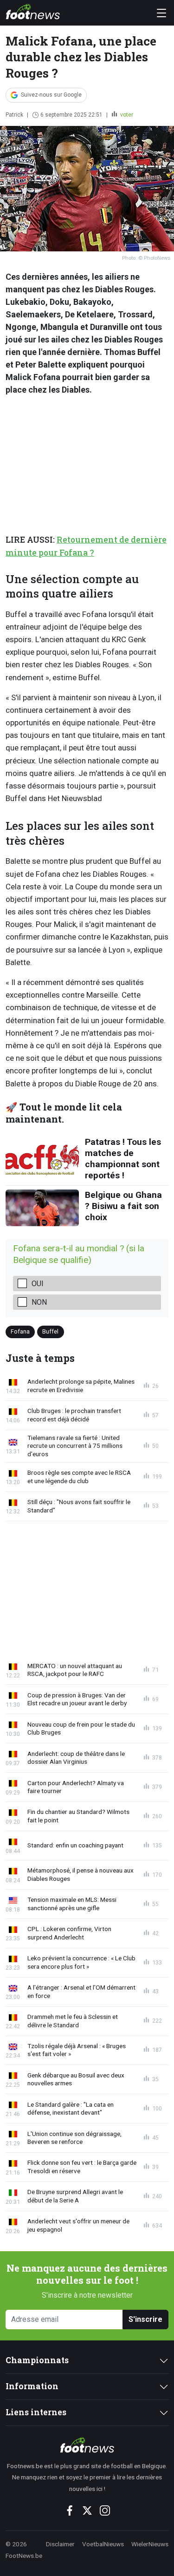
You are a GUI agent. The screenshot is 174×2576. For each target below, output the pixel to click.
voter (126, 115)
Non (39, 1302)
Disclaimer (60, 2544)
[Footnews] (87, 2445)
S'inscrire (145, 2319)
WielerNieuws (150, 2544)
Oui (38, 1284)
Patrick (14, 115)
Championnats (37, 2360)
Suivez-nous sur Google (51, 95)
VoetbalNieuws (103, 2544)
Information (32, 2386)
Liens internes (36, 2412)
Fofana (20, 1331)
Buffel (50, 1331)
